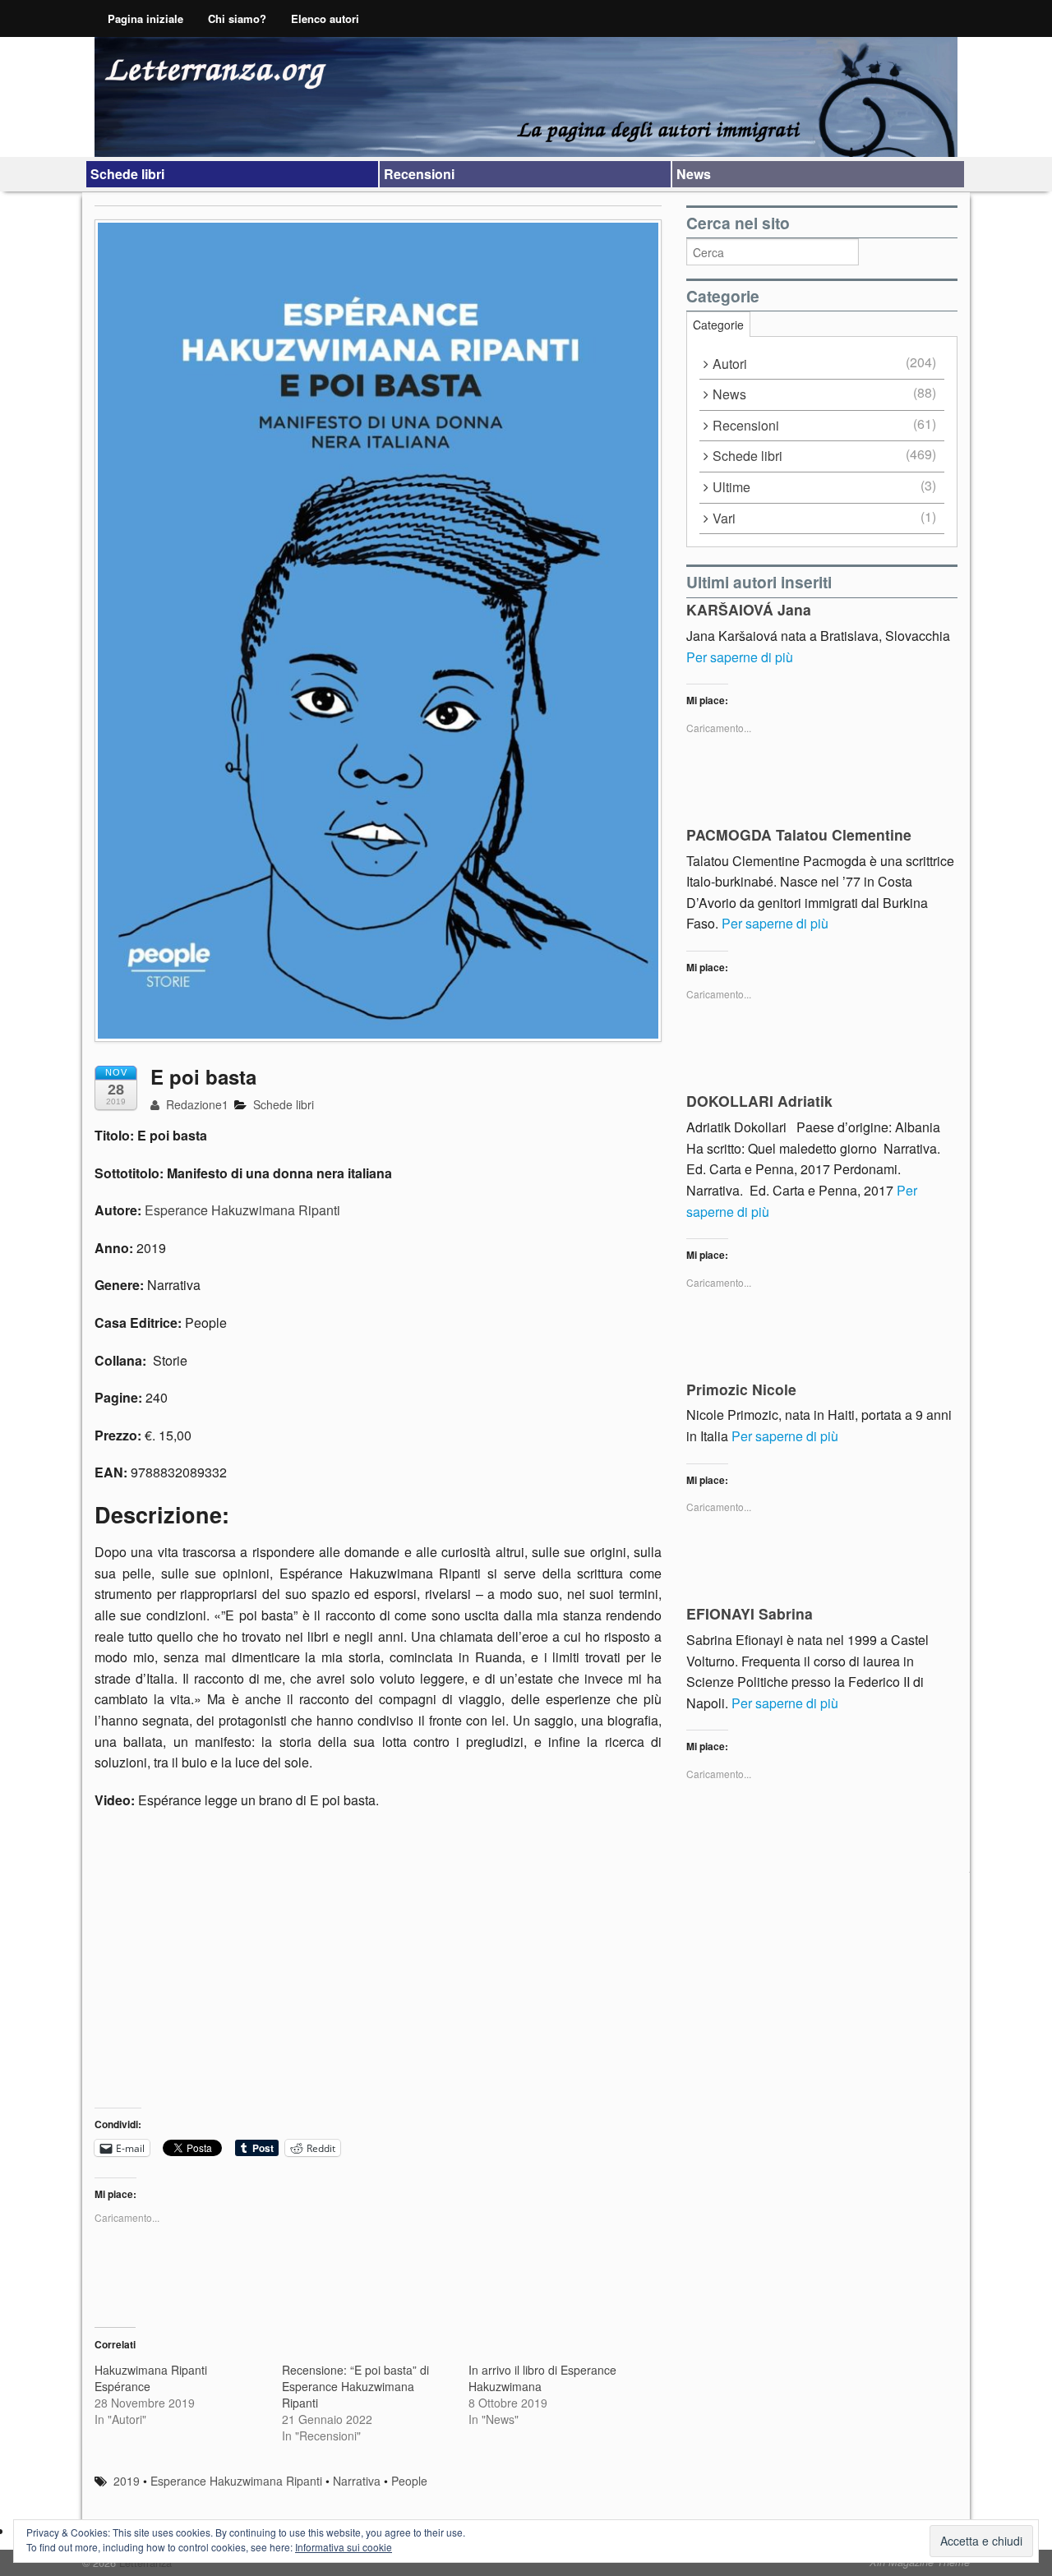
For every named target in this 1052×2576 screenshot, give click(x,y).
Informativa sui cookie (344, 2547)
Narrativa (357, 2481)
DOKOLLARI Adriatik (759, 1101)
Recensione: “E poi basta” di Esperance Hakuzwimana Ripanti (355, 2386)
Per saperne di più (740, 657)
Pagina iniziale (145, 18)
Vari (724, 518)
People (409, 2481)
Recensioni (419, 174)
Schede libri (127, 174)
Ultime (731, 487)
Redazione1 (196, 1104)
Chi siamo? (237, 18)
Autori (730, 364)
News (694, 174)
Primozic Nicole (741, 1389)
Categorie (718, 325)
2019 (127, 2481)
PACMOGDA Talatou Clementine (799, 834)
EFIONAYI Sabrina (750, 1613)
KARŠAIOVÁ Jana (749, 609)
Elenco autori (325, 18)
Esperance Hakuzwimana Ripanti (242, 1210)
